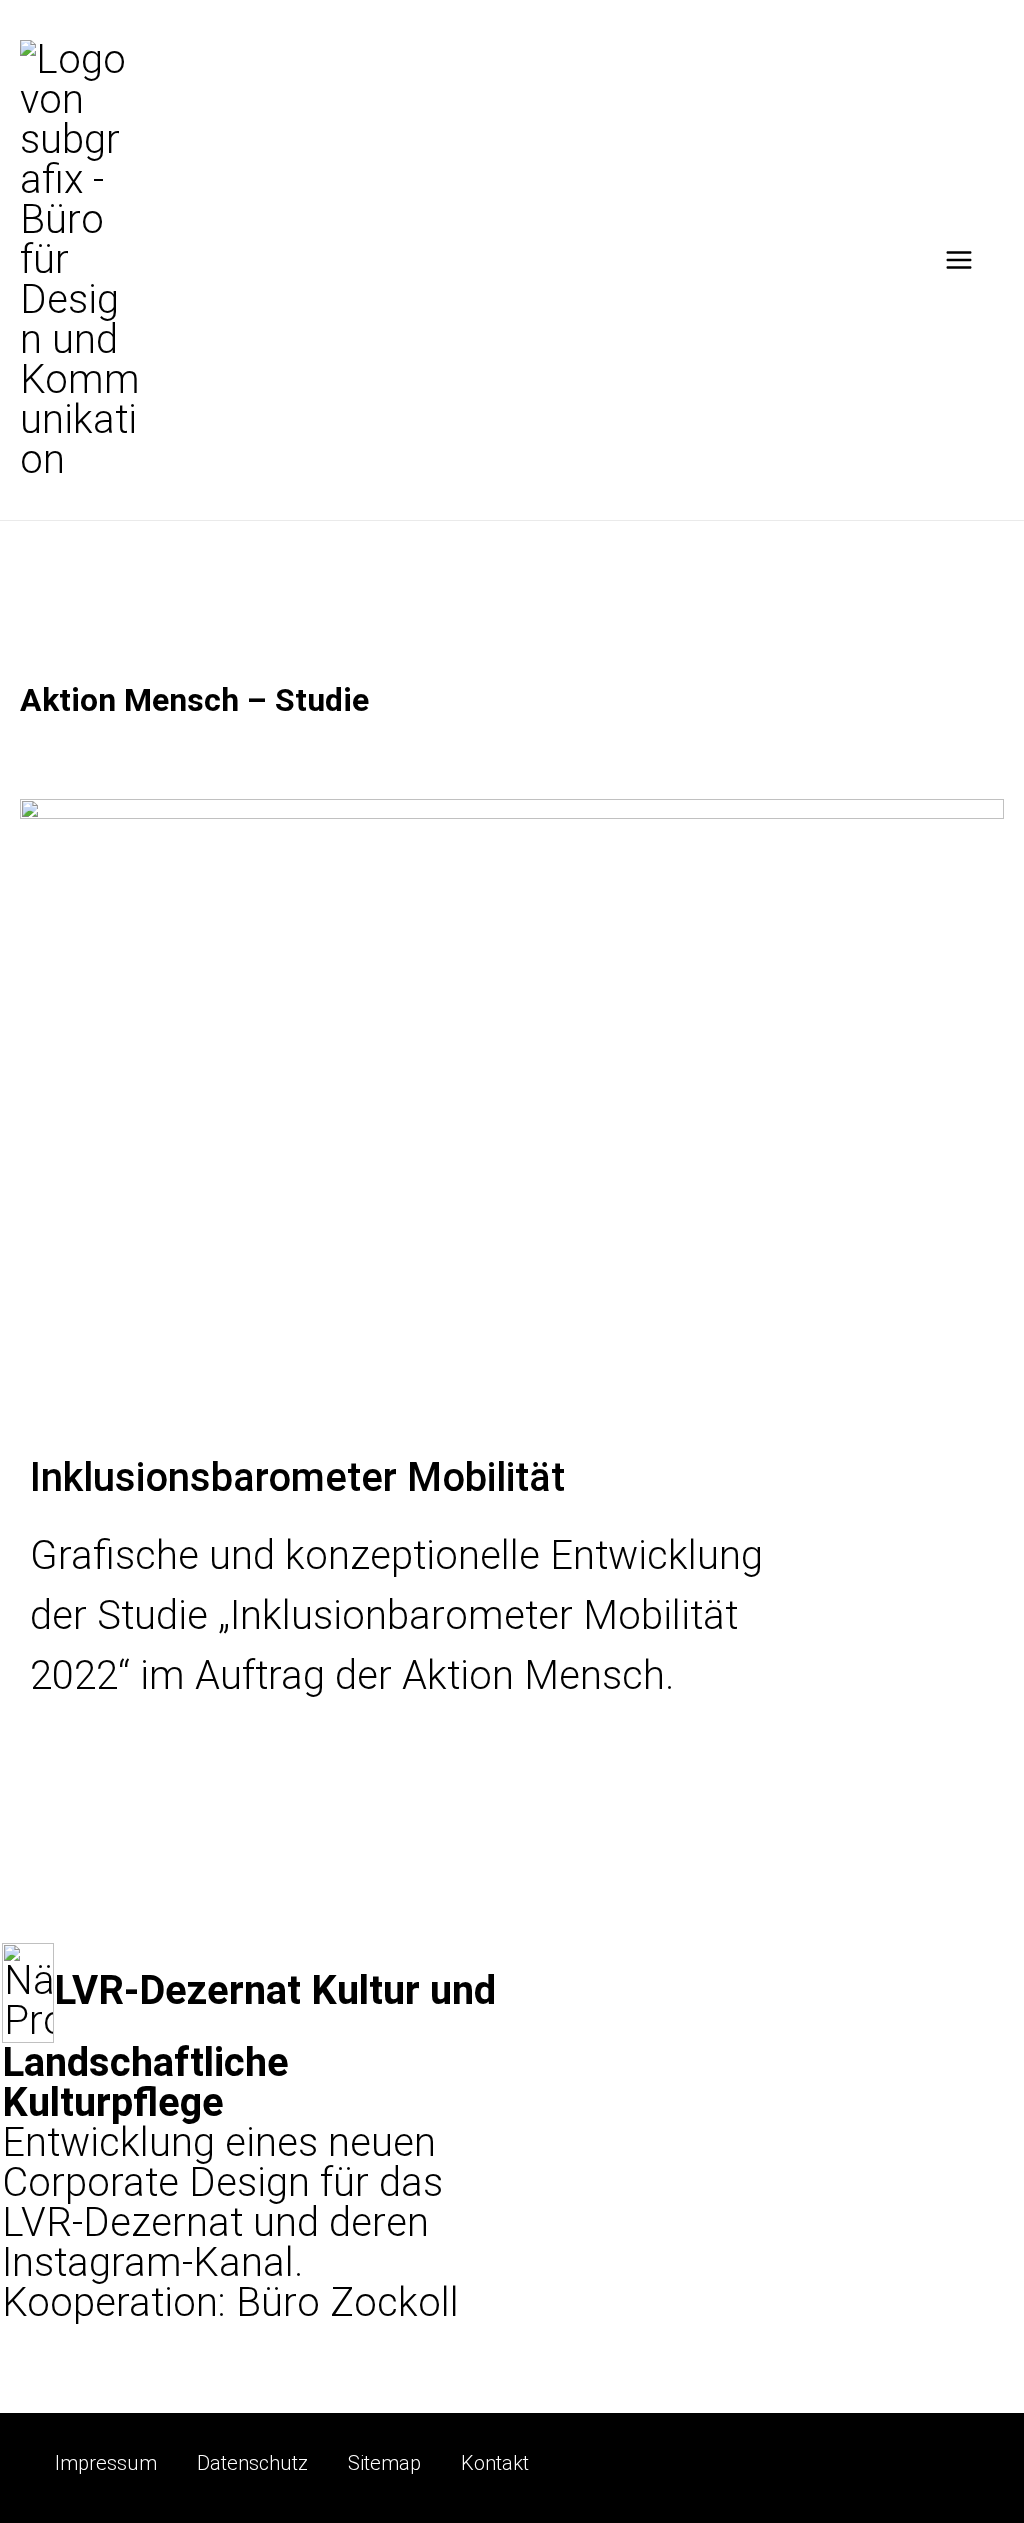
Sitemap (384, 2463)
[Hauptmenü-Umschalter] (959, 260)
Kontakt (495, 2463)
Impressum (106, 2463)
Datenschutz (252, 2463)
